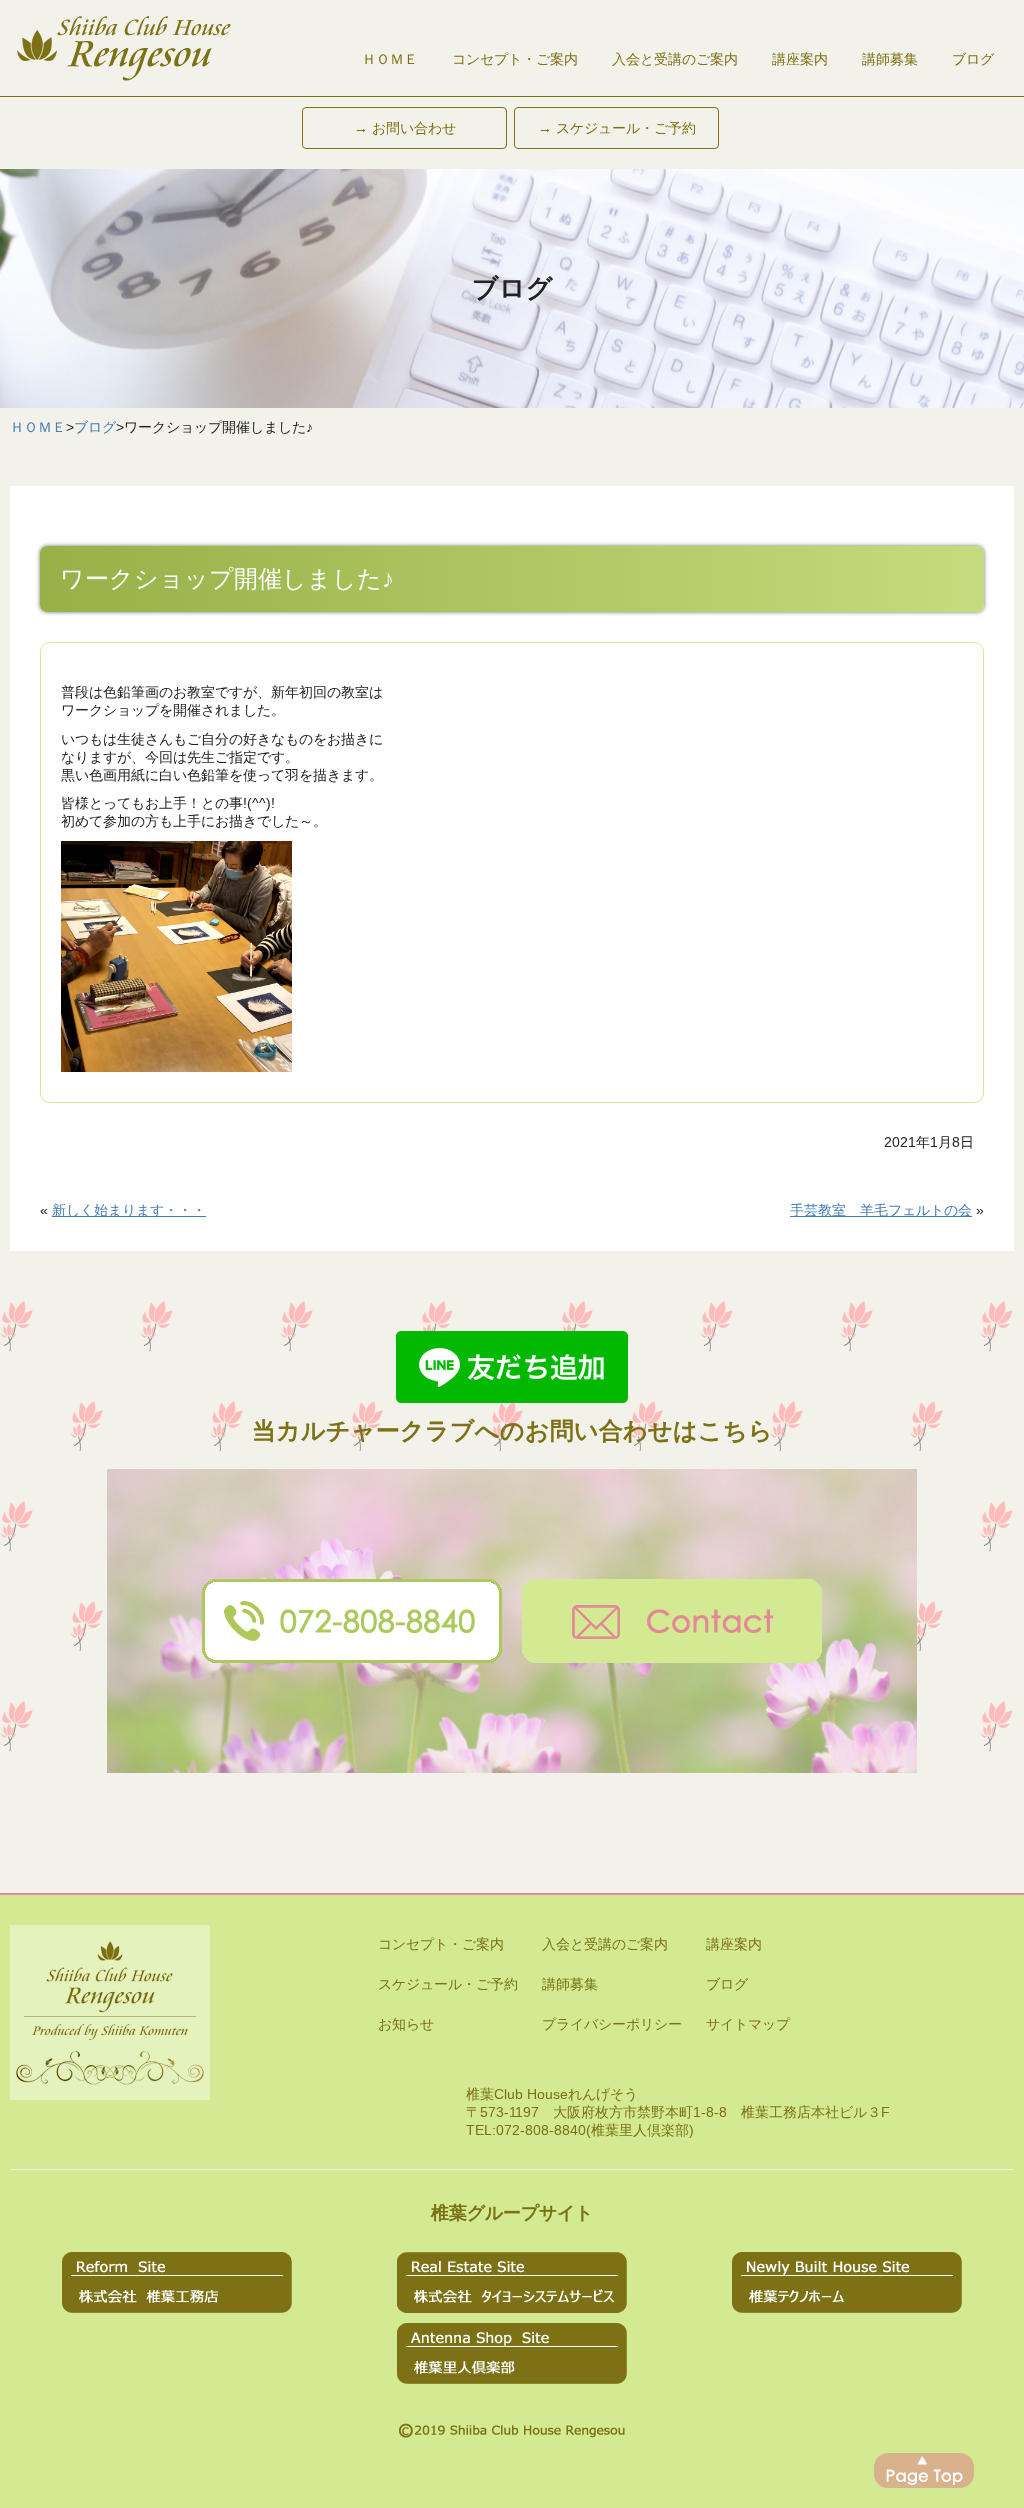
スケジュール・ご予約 (448, 1984)
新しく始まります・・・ (129, 1210)
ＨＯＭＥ (390, 59)
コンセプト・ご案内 (515, 59)
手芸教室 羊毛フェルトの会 (881, 1210)
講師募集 (890, 59)
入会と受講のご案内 (675, 59)
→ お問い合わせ (405, 128)
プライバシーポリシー (612, 2024)
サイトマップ (748, 2024)
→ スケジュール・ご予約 (617, 128)
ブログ (973, 59)
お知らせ (406, 2024)
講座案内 (800, 59)
